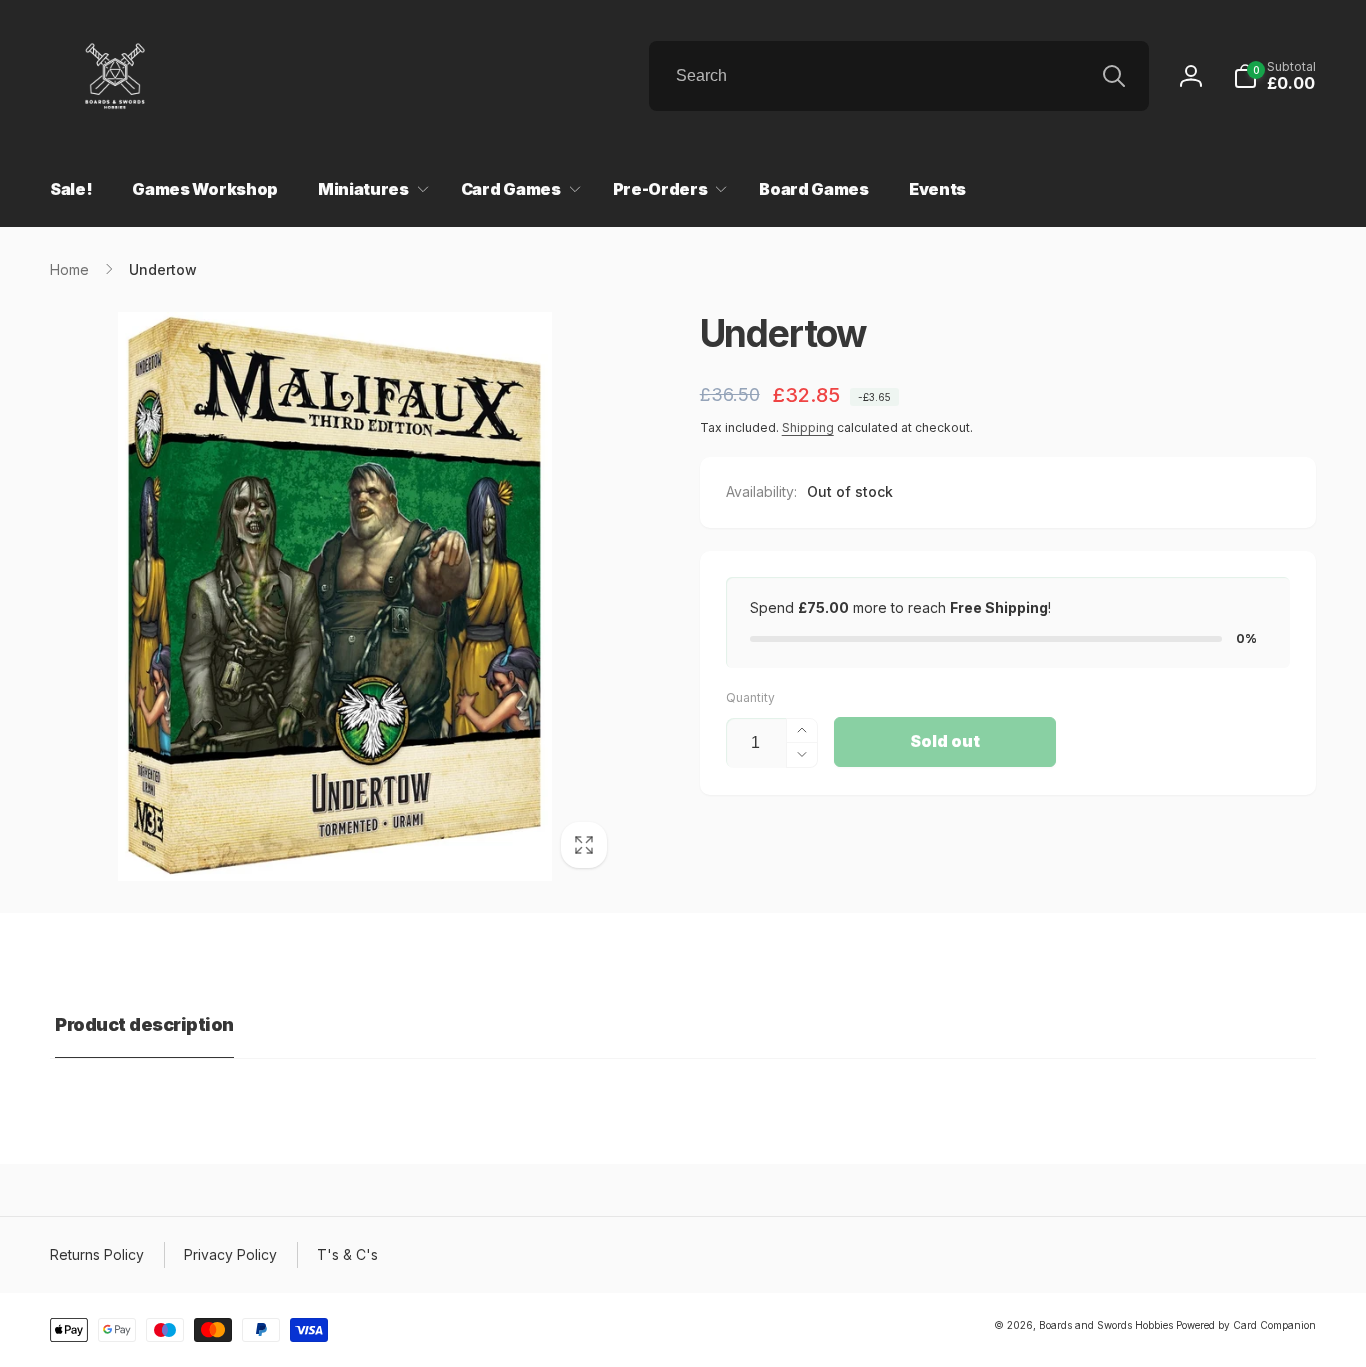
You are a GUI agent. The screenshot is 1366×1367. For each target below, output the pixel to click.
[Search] (1114, 76)
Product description (144, 1024)
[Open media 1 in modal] (335, 597)
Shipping (808, 427)
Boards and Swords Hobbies (1106, 1325)
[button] (1274, 76)
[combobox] (899, 76)
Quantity (750, 697)
